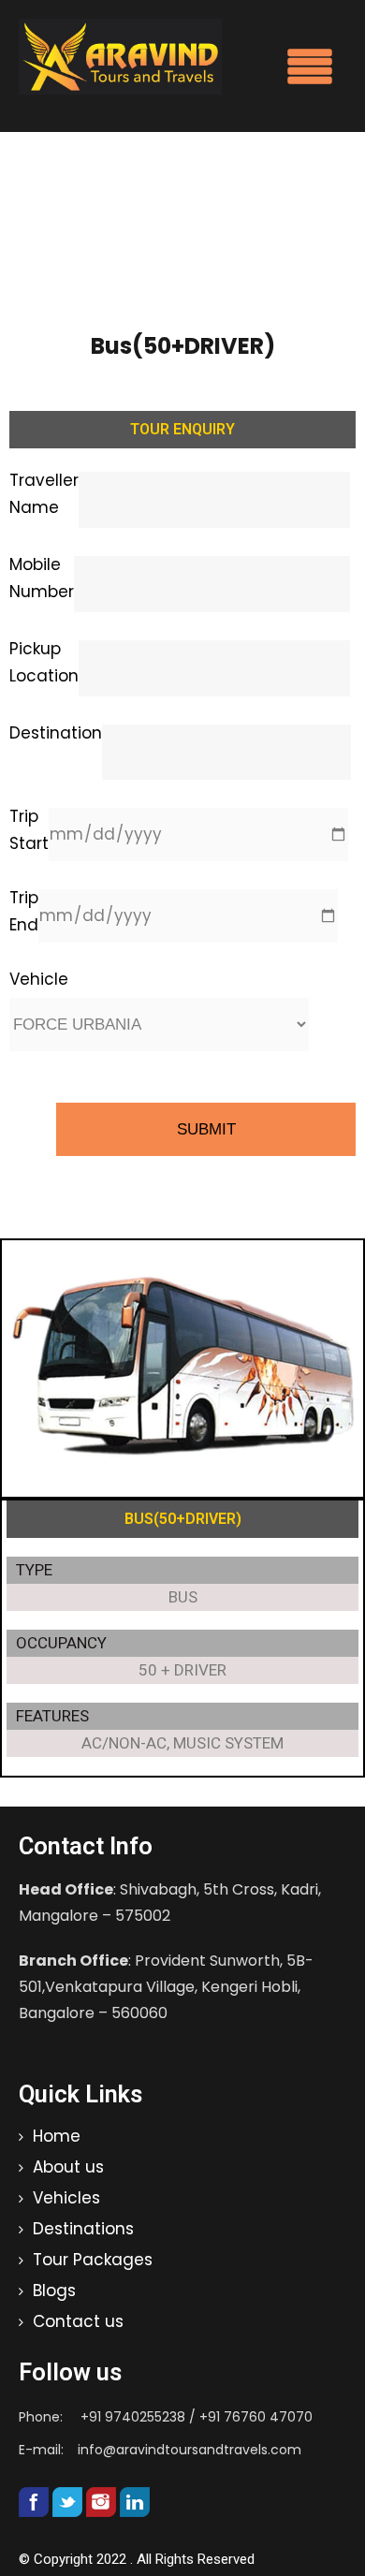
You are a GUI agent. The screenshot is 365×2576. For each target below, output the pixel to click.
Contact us (78, 2321)
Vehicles (66, 2198)
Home (57, 2136)
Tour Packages (93, 2260)
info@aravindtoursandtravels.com (190, 2450)
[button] (310, 69)
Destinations (83, 2229)
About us (68, 2167)
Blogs (54, 2291)
